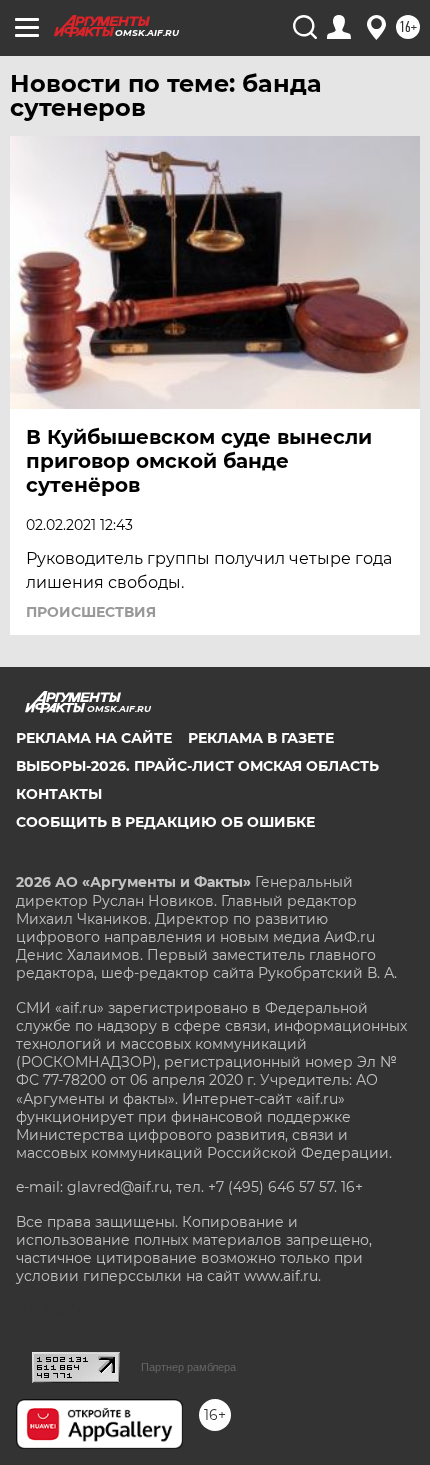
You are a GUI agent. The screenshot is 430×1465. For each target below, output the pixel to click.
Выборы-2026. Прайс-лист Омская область (197, 766)
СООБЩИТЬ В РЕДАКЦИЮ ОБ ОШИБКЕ (165, 822)
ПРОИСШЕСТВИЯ (91, 612)
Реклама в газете (261, 738)
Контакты (59, 794)
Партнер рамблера (188, 1367)
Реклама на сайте (94, 738)
